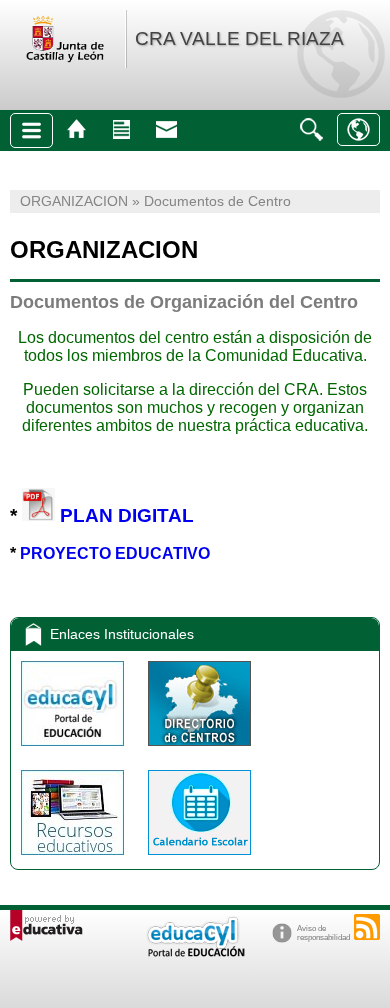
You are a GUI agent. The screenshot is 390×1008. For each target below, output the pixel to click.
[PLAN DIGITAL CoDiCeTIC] (38, 514)
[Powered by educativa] (46, 925)
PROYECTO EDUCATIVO (115, 553)
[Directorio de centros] (199, 750)
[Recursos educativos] (74, 859)
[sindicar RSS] (367, 927)
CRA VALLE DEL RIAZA (239, 38)
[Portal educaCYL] (74, 750)
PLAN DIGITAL (127, 514)
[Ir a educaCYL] (195, 952)
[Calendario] (199, 859)
